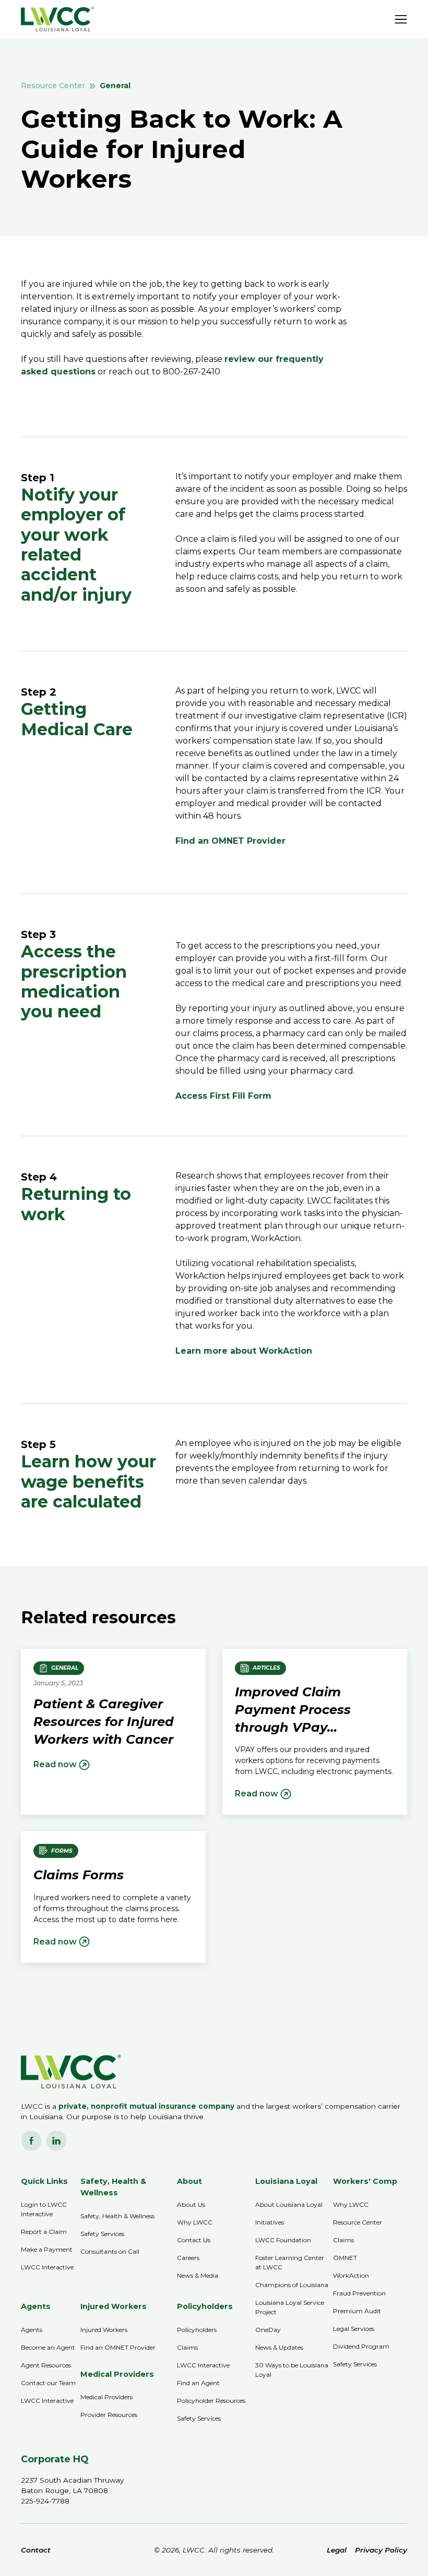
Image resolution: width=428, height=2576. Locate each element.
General (115, 86)
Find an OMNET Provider (230, 841)
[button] (401, 19)
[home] (57, 19)
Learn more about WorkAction (244, 1351)
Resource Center (53, 86)
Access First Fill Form (223, 1096)
